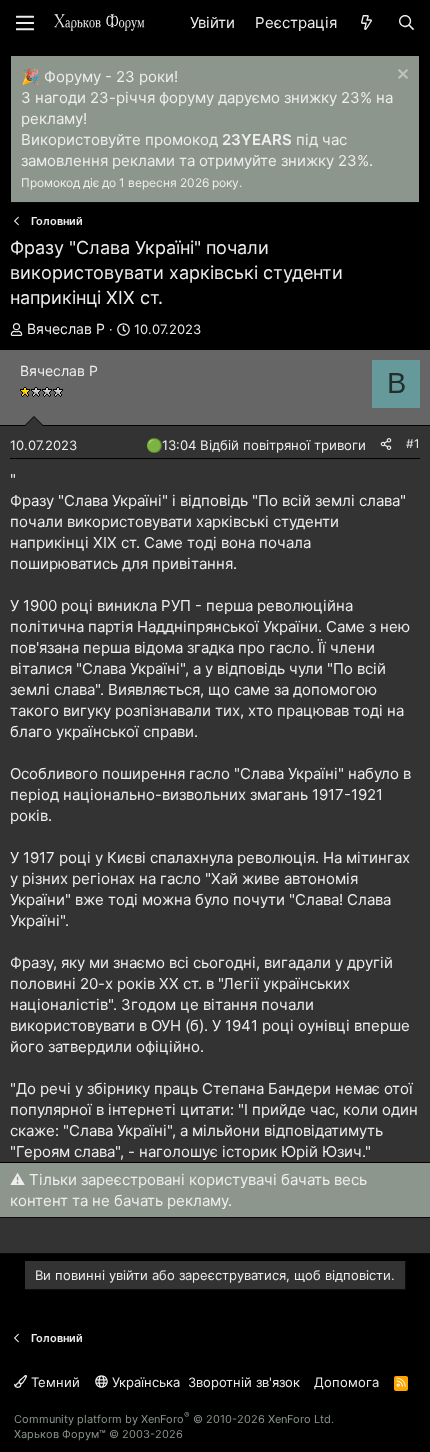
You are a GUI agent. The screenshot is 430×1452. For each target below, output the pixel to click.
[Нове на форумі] (366, 22)
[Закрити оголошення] (400, 76)
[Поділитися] (386, 444)
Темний (53, 1382)
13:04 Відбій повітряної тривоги (264, 445)
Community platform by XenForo (174, 1419)
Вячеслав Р (66, 328)
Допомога (346, 1382)
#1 (413, 443)
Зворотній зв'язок (244, 1382)
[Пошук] (406, 22)
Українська (144, 1382)
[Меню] (25, 23)
